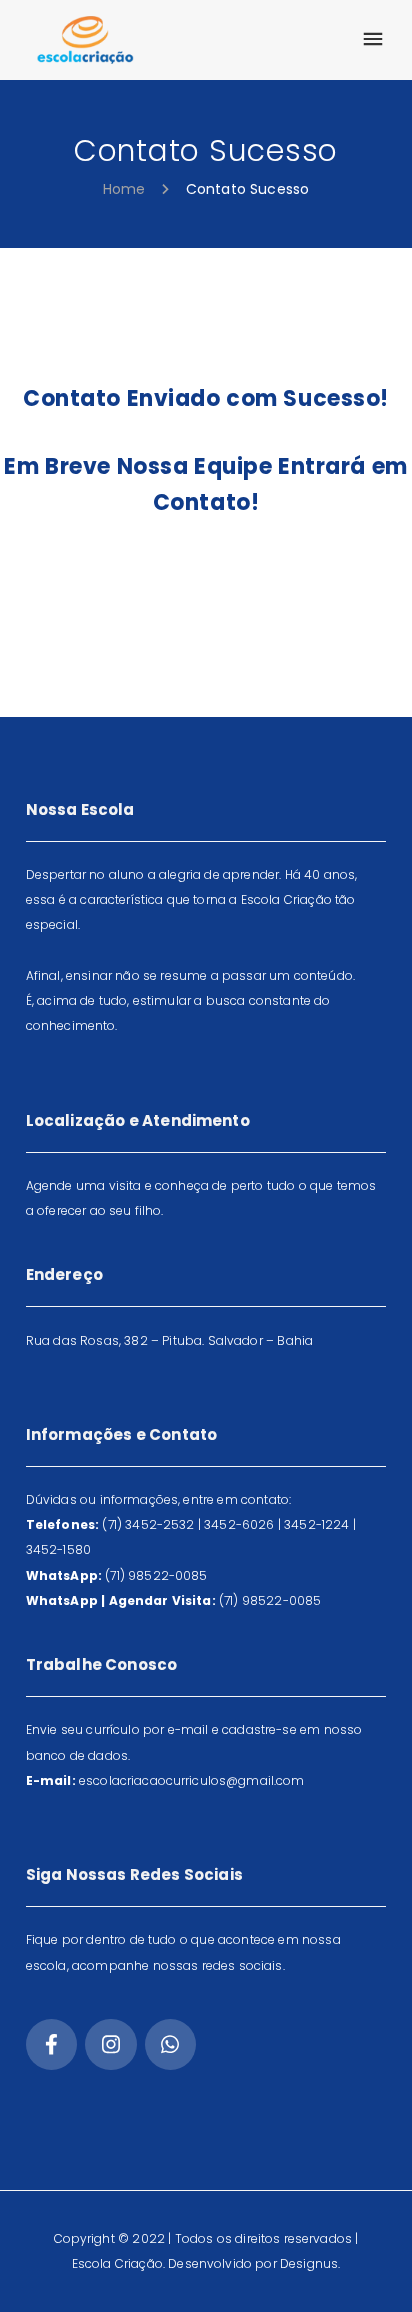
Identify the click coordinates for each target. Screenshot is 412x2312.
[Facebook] (51, 2044)
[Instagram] (110, 2044)
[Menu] (372, 40)
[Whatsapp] (170, 2044)
